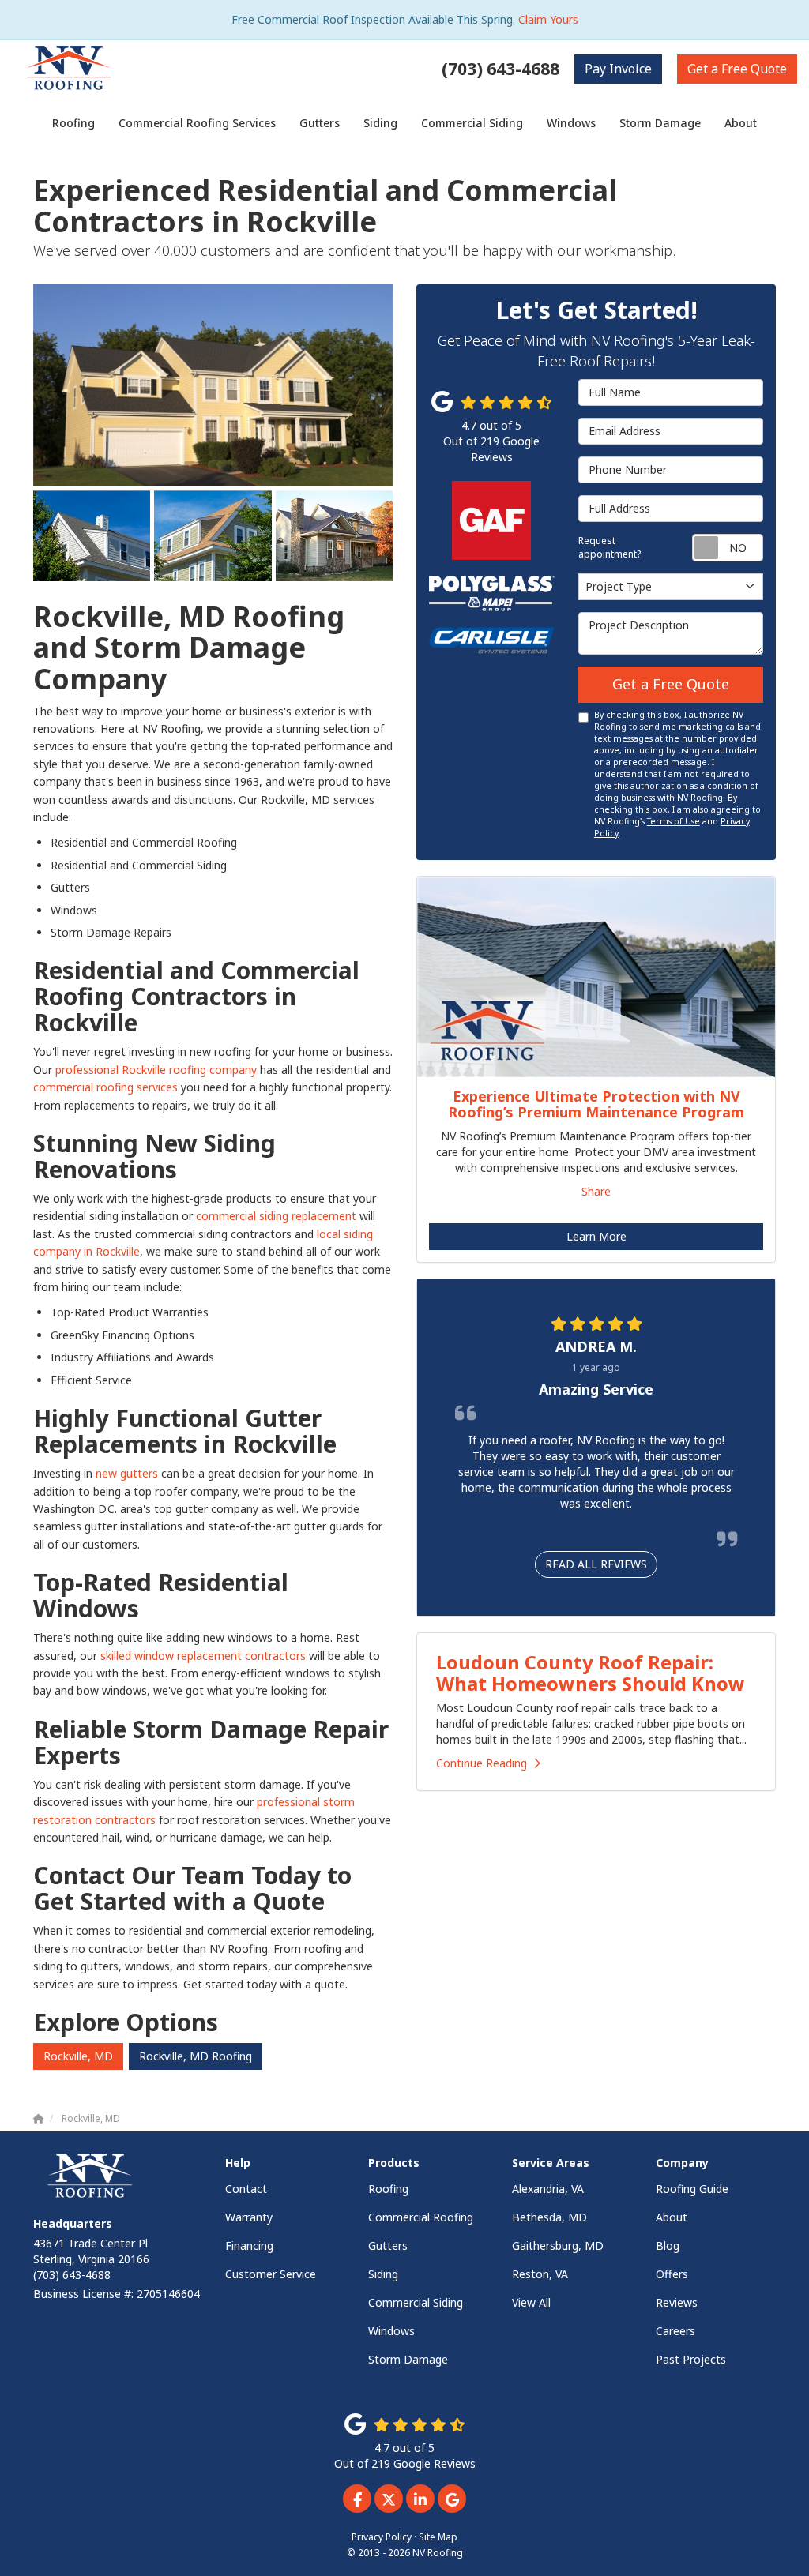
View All (531, 2302)
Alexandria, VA (548, 2189)
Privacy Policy (382, 2537)
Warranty (249, 2217)
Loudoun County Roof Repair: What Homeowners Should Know (591, 1672)
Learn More (596, 1236)
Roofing (388, 2189)
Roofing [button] (73, 123)
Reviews (677, 2302)
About (672, 2217)
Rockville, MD (78, 2056)
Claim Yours (548, 19)
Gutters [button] (320, 123)
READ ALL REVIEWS (596, 1564)
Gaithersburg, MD (558, 2246)
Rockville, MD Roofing (196, 2056)
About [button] (741, 123)
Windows (391, 2331)
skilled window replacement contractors (203, 1656)
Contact (246, 2189)
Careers (675, 2331)
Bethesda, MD (549, 2217)
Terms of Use (674, 821)
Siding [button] (380, 123)
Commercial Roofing (421, 2217)
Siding (383, 2274)
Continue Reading (482, 1763)
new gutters (128, 1473)
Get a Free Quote (671, 684)
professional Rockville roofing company (156, 1070)
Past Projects (691, 2359)
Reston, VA (540, 2274)
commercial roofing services (105, 1087)
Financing (249, 2246)
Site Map (438, 2537)
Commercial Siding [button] (472, 123)
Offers (672, 2274)
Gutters (388, 2246)
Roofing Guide (692, 2189)
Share (596, 1191)
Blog (668, 2246)
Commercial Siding (416, 2302)
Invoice (618, 69)
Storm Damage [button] (660, 123)
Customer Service (271, 2274)
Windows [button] (571, 123)
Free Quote (737, 69)
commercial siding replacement (276, 1216)
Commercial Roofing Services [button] (197, 123)
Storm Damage (408, 2359)
